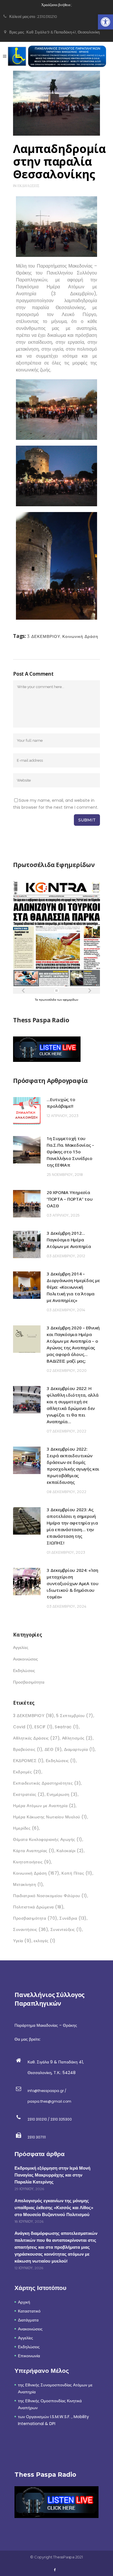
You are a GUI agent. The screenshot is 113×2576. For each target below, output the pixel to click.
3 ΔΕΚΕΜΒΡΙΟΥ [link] (44, 636)
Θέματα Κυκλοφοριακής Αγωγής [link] (48, 1839)
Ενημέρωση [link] (62, 1794)
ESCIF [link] (44, 1727)
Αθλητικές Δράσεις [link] (36, 1738)
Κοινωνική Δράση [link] (80, 636)
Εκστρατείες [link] (29, 1794)
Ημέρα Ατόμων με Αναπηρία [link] (44, 1806)
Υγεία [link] (22, 1941)
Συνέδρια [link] (73, 1918)
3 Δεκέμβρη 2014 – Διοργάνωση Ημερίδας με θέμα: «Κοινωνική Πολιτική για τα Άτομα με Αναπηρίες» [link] (73, 1287)
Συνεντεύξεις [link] (66, 1929)
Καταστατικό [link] (29, 2311)
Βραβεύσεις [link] (28, 1749)
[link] (105, 22)
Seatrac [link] (67, 1727)
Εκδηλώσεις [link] (28, 186)
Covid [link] (23, 1727)
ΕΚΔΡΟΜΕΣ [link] (28, 1761)
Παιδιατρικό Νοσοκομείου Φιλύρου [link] (50, 1896)
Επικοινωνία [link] (29, 2356)
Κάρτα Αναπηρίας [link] (34, 1851)
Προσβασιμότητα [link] (29, 1682)
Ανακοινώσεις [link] (25, 1659)
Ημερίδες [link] (26, 1828)
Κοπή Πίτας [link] (77, 1873)
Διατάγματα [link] (28, 2320)
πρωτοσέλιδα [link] (48, 1000)
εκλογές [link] (45, 1941)
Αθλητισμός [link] (77, 1738)
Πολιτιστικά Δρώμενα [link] (38, 1907)
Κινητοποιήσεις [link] (32, 1862)
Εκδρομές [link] (27, 1772)
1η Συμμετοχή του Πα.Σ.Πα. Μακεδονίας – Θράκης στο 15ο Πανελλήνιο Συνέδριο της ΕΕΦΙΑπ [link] (70, 1152)
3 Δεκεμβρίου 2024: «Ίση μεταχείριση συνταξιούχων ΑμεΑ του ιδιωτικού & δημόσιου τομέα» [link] (73, 1583)
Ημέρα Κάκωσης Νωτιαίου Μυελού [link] (50, 1817)
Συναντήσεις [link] (31, 1929)
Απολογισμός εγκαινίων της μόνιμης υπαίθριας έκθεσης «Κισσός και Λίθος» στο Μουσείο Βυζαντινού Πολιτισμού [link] (54, 2208)
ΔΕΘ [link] (53, 1749)
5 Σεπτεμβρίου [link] (75, 1716)
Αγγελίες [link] (21, 1647)
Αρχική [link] (24, 2302)
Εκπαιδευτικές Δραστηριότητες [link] (47, 1783)
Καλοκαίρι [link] (70, 1851)
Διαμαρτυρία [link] (80, 1749)
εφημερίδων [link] (71, 1000)
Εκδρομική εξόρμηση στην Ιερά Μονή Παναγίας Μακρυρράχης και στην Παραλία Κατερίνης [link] (52, 2175)
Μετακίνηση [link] (28, 1884)
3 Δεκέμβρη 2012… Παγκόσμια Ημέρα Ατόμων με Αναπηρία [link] (69, 1240)
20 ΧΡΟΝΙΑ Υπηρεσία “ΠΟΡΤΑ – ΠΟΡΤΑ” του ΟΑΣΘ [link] (70, 1199)
